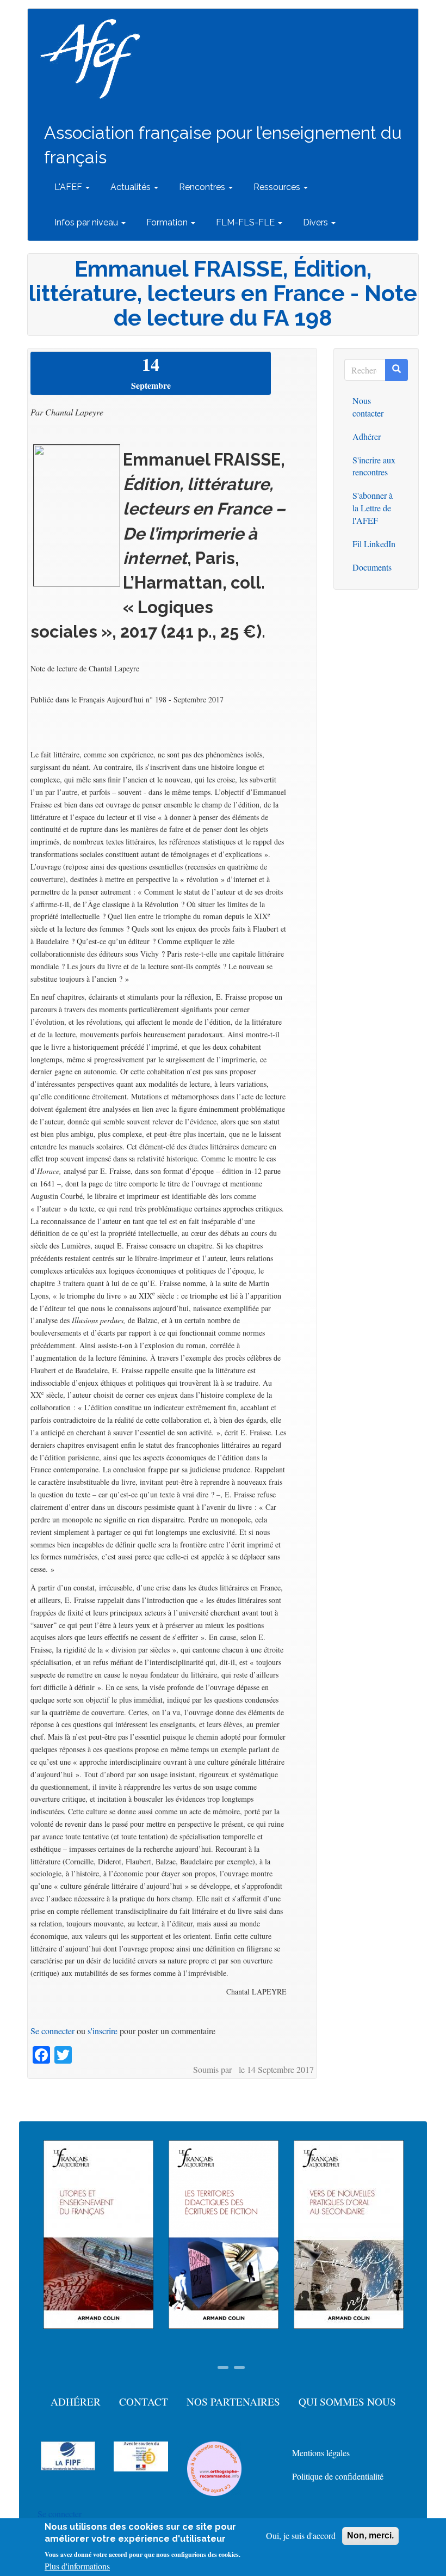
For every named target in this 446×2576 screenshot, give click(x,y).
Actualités (132, 187)
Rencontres (203, 187)
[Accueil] (94, 59)
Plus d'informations (77, 2566)
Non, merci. (370, 2535)
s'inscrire (103, 2031)
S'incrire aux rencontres (374, 466)
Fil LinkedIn (374, 544)
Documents (372, 567)
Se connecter (52, 2031)
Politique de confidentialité (338, 2476)
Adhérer (367, 436)
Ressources (278, 187)
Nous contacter (368, 407)
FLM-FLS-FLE (246, 222)
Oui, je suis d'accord (301, 2535)
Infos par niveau (87, 222)
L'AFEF (69, 187)
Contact (144, 2401)
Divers (317, 222)
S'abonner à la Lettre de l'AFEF (373, 508)
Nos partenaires (233, 2401)
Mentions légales (321, 2453)
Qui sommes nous (347, 2401)
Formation (168, 222)
